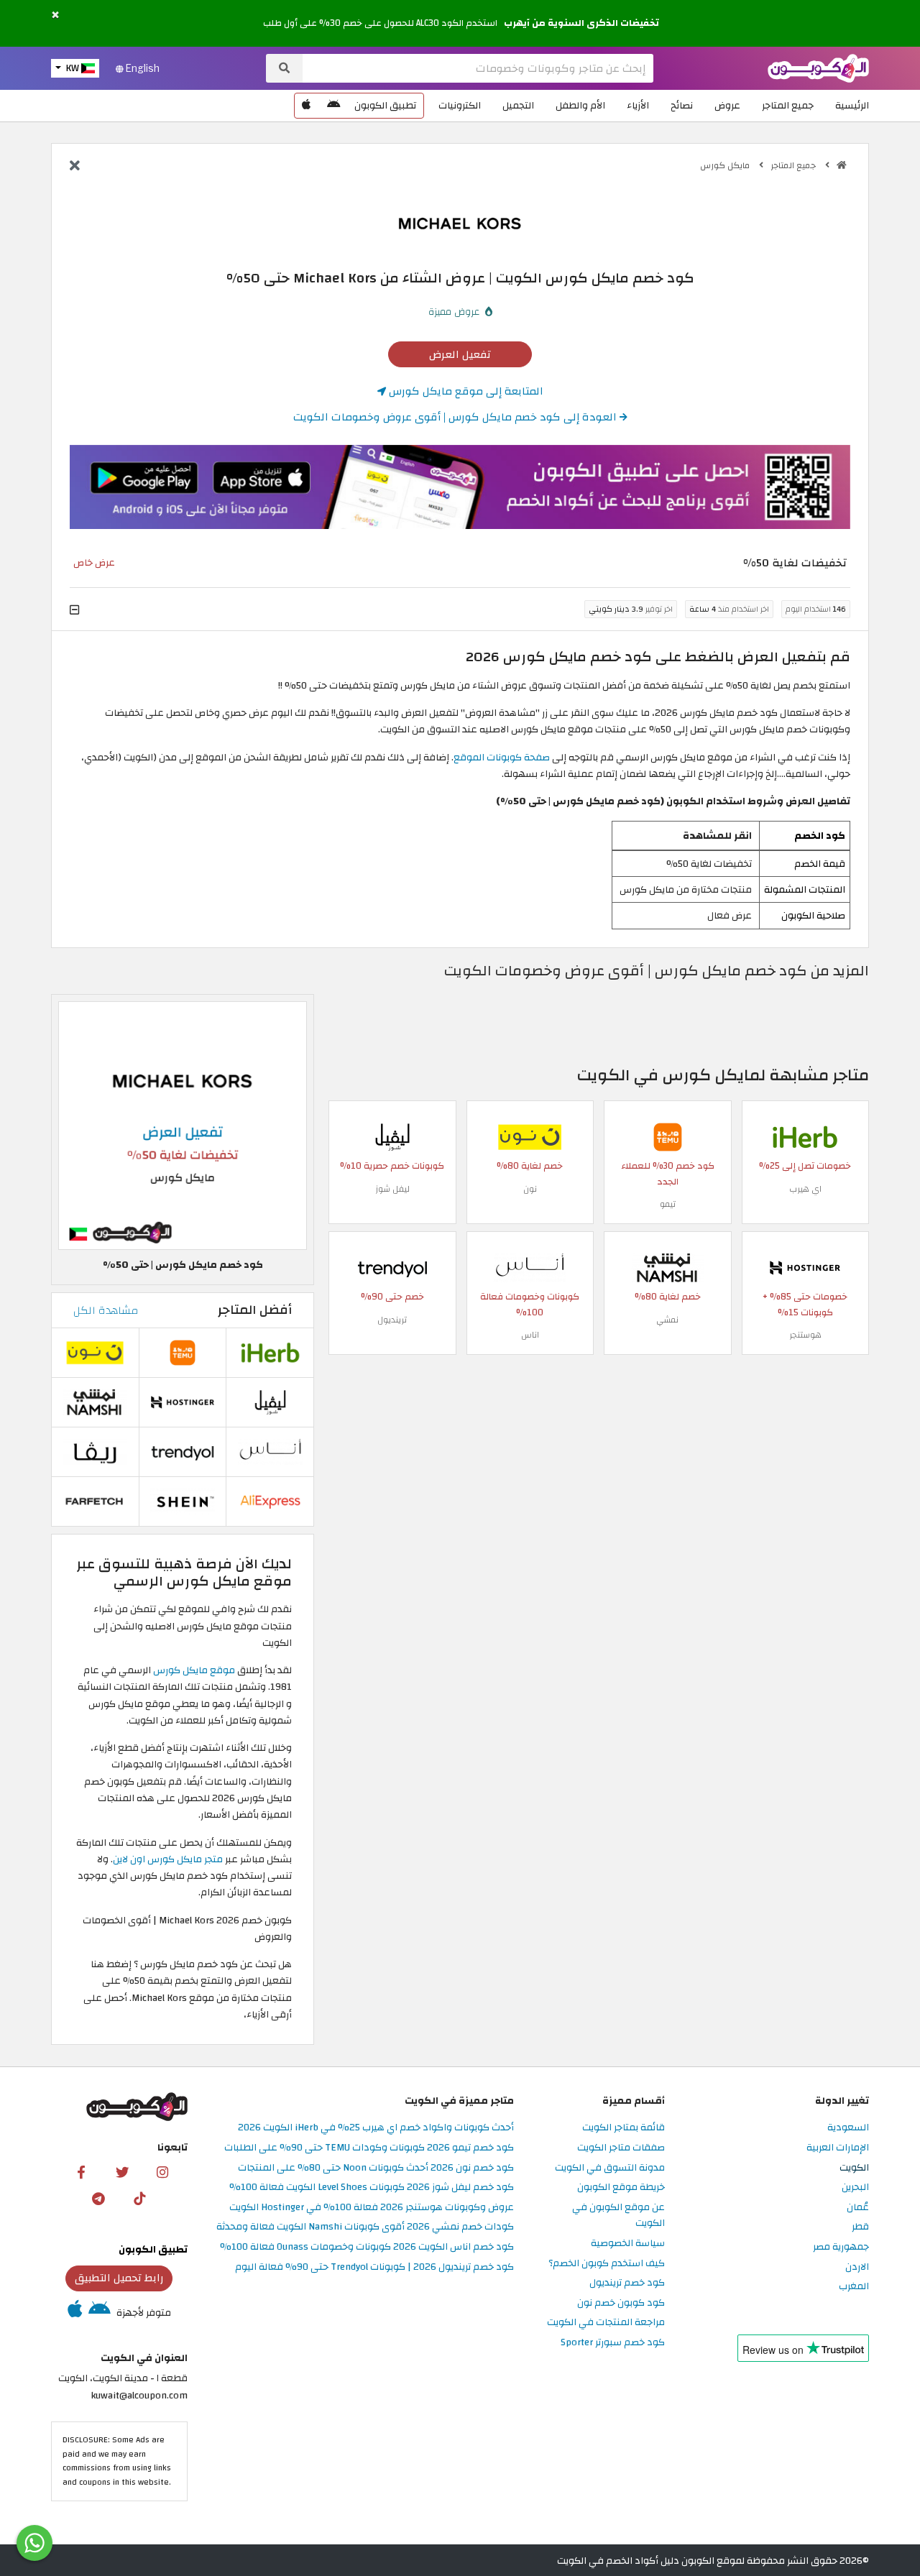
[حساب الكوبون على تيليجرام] (98, 2198)
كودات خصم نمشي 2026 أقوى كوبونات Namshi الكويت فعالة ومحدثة (365, 2227)
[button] (55, 15)
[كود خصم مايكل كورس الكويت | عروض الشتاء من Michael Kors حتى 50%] (183, 1125)
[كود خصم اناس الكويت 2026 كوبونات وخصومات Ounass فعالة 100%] (530, 1267)
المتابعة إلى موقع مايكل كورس (465, 391)
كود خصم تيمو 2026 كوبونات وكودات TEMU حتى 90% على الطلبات (369, 2148)
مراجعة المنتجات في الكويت (606, 2323)
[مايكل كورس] (460, 222)
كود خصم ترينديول (627, 2283)
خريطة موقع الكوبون (621, 2188)
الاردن (857, 2267)
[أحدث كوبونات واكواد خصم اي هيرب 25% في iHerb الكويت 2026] (805, 1136)
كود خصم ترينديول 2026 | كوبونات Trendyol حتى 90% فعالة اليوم (374, 2267)
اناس (530, 1335)
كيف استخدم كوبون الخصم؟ (607, 2264)
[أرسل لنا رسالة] (34, 2543)
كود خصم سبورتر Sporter (613, 2343)
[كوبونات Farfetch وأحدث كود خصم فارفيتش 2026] (95, 1500)
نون (530, 1189)
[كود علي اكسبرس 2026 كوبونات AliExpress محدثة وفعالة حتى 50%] (270, 1500)
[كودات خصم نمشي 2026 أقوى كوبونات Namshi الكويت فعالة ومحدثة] (668, 1267)
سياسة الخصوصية (628, 2244)
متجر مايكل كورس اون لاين (169, 1859)
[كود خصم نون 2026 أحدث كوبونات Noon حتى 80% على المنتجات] (530, 1136)
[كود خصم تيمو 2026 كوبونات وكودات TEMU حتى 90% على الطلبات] (668, 1136)
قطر (860, 2227)
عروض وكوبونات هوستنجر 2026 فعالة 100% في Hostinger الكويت (372, 2208)
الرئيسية (852, 105)
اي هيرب (805, 1189)
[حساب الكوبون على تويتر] (122, 2172)
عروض (727, 105)
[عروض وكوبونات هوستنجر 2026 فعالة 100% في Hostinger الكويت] (805, 1267)
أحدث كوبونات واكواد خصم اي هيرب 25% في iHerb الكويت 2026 (376, 2128)
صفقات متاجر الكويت (621, 2148)
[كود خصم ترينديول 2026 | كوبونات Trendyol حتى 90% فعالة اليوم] (392, 1267)
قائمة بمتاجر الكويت (624, 2128)
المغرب (854, 2287)
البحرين (855, 2188)
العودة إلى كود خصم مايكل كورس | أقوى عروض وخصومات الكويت (456, 417)
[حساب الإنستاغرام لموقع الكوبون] (162, 2172)
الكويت (854, 2168)
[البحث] (284, 68)
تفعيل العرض (460, 354)
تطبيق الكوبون (385, 105)
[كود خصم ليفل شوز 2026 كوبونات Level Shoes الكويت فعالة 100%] (392, 1136)
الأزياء (638, 105)
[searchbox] (478, 68)
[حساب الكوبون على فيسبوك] (81, 2172)
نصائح (682, 105)
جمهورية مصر (841, 2247)
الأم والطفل (580, 105)
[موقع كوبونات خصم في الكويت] (842, 165)
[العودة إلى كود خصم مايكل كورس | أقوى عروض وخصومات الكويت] (75, 167)
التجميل (518, 105)
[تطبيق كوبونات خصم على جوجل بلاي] (333, 106)
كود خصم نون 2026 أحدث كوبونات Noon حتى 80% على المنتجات (376, 2168)
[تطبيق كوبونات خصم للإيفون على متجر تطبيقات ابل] (306, 106)
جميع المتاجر (788, 105)
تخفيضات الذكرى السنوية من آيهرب (581, 23)
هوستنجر (805, 1335)
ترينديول (392, 1320)
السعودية (848, 2128)
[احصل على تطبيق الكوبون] (460, 487)
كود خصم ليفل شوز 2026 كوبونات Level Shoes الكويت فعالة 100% (372, 2188)
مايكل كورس (726, 165)
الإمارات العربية (838, 2148)
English (142, 68)
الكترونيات (460, 105)
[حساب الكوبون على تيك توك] (139, 2198)
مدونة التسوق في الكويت (610, 2168)
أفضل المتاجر (255, 1310)
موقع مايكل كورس (194, 1670)
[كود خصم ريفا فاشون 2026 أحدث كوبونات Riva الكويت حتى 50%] (95, 1451)
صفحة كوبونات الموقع (502, 757)
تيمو (668, 1204)
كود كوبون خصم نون (621, 2303)
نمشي (667, 1320)
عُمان (858, 2208)
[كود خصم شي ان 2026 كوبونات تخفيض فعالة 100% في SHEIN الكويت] (183, 1500)
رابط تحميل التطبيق (119, 2278)
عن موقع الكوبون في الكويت (618, 2216)
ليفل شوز (392, 1189)
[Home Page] (818, 67)
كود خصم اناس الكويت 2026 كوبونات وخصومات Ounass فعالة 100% (367, 2247)
